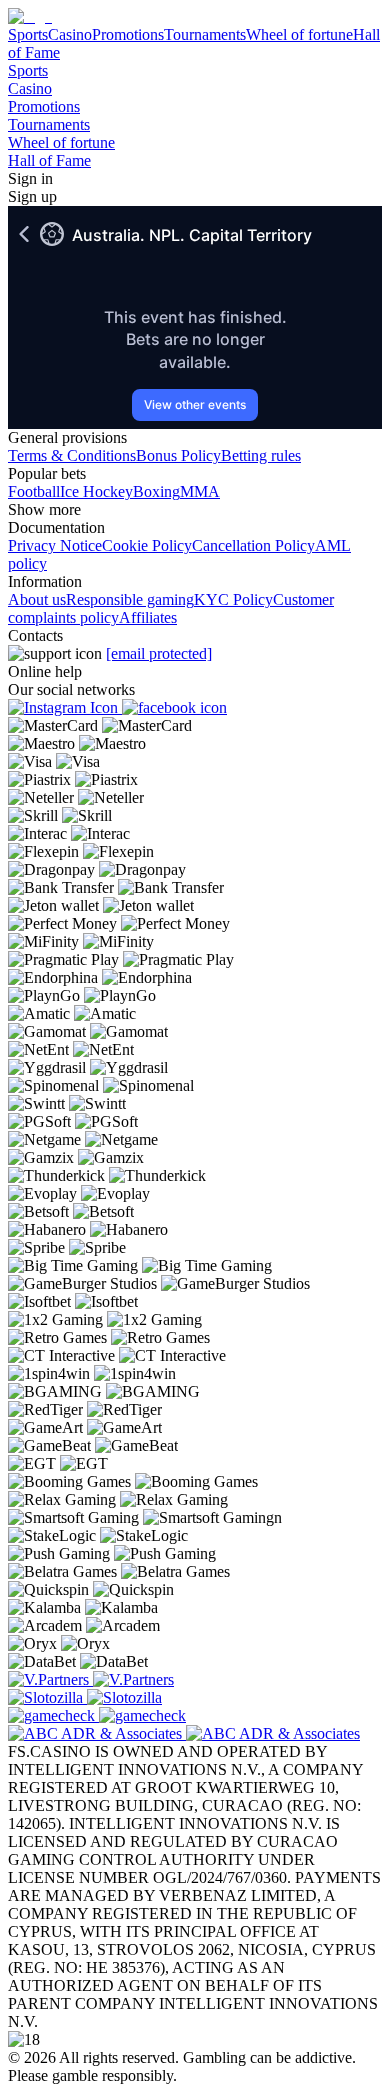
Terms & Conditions (72, 455)
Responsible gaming (130, 599)
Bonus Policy (178, 455)
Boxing (156, 491)
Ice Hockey (96, 491)
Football (34, 491)
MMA (200, 491)
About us (37, 599)
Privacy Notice (55, 545)
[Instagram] (65, 707)
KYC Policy (233, 599)
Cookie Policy (147, 545)
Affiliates (148, 617)
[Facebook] (174, 707)
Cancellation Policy (253, 545)
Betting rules (261, 455)
